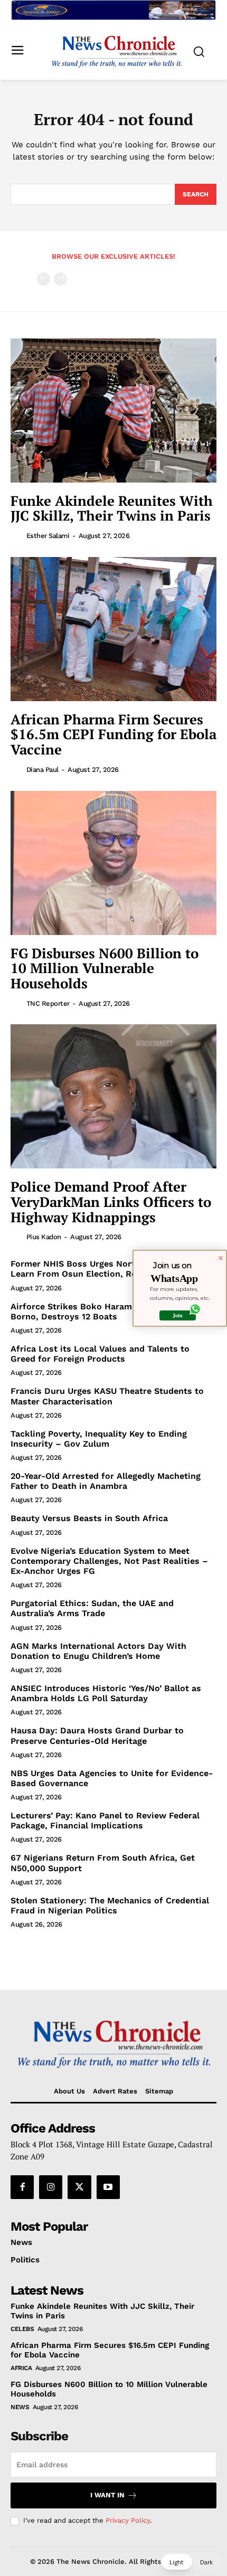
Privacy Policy (128, 2520)
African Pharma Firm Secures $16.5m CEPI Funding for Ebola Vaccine (113, 734)
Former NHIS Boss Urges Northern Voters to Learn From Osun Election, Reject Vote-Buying (108, 1269)
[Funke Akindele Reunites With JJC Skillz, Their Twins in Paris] (113, 411)
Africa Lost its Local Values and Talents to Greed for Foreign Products (100, 1354)
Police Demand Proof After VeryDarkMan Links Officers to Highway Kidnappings (111, 1201)
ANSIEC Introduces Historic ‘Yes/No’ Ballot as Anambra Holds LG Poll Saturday (106, 1693)
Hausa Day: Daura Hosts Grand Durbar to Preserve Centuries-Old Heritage (97, 1735)
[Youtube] (108, 2187)
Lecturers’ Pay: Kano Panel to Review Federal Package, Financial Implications (105, 1820)
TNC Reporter (48, 1003)
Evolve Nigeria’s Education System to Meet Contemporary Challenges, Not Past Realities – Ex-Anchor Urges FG (109, 1561)
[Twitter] (79, 2187)
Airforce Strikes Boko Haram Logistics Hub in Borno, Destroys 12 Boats (107, 1311)
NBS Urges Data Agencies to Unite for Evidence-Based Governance (112, 1778)
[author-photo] (17, 535)
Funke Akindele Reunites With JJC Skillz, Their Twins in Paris (112, 508)
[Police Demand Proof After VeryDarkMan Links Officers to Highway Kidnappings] (113, 1096)
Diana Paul (42, 770)
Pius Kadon (44, 1237)
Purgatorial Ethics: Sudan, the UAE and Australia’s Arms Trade (92, 1608)
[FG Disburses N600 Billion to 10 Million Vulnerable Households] (113, 863)
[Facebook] (22, 2187)
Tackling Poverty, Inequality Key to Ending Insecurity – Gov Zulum (99, 1439)
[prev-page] (44, 279)
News (20, 2407)
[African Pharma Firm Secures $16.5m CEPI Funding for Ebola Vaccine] (113, 629)
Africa (21, 2368)
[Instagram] (51, 2187)
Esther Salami (48, 536)
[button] (191, 2562)
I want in (107, 2495)
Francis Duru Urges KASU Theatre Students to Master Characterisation (107, 1396)
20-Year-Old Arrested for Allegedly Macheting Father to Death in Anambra (106, 1481)
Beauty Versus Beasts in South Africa (89, 1518)
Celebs (22, 2329)
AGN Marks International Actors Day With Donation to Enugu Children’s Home (98, 1651)
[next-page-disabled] (60, 279)
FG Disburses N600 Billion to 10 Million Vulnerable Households (105, 968)
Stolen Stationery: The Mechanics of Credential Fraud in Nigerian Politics (110, 1905)
